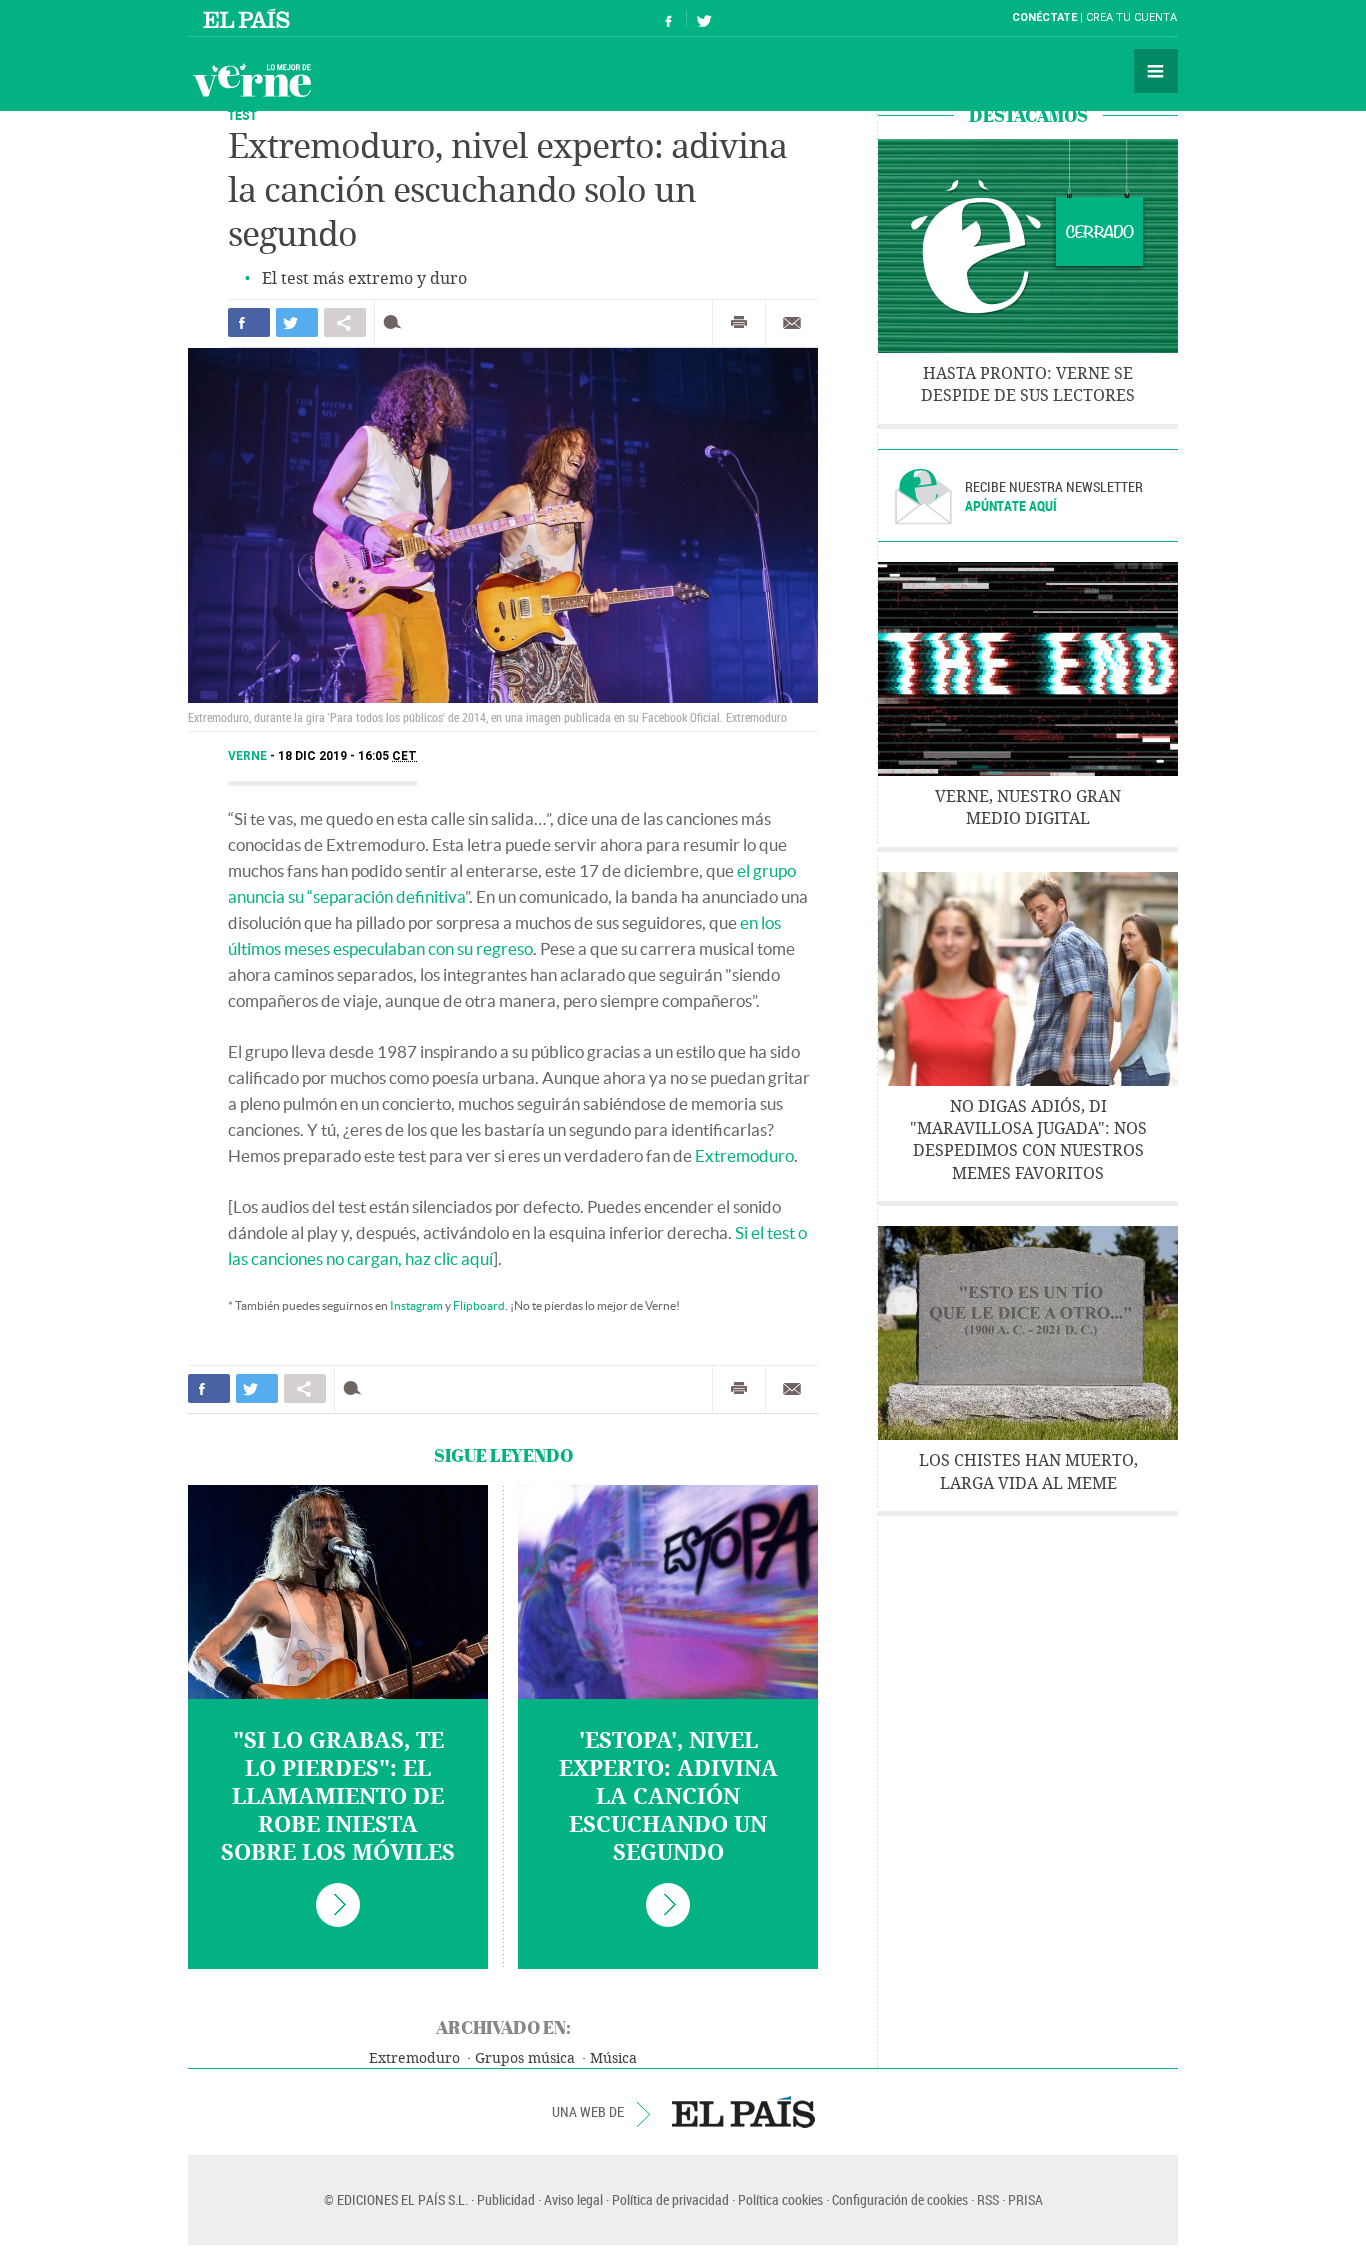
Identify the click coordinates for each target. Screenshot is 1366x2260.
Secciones (1156, 71)
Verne (252, 80)
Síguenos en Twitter (704, 18)
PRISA (1025, 2199)
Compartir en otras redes (345, 322)
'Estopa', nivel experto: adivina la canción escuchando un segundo (668, 1797)
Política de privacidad (670, 2199)
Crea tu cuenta (1131, 17)
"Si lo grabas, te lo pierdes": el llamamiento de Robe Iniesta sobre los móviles (338, 1797)
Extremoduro (744, 1155)
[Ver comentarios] (396, 322)
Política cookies (780, 2199)
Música (613, 2058)
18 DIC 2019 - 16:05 (347, 756)
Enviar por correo (792, 323)
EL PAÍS (743, 2112)
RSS (988, 2199)
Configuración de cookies (900, 2199)
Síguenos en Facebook (669, 18)
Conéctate (1044, 17)
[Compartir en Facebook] (249, 322)
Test (242, 114)
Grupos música (525, 2058)
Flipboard (479, 1305)
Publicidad (506, 2199)
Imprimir (739, 323)
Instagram (416, 1305)
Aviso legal (573, 2199)
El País (249, 18)
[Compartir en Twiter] (297, 322)
